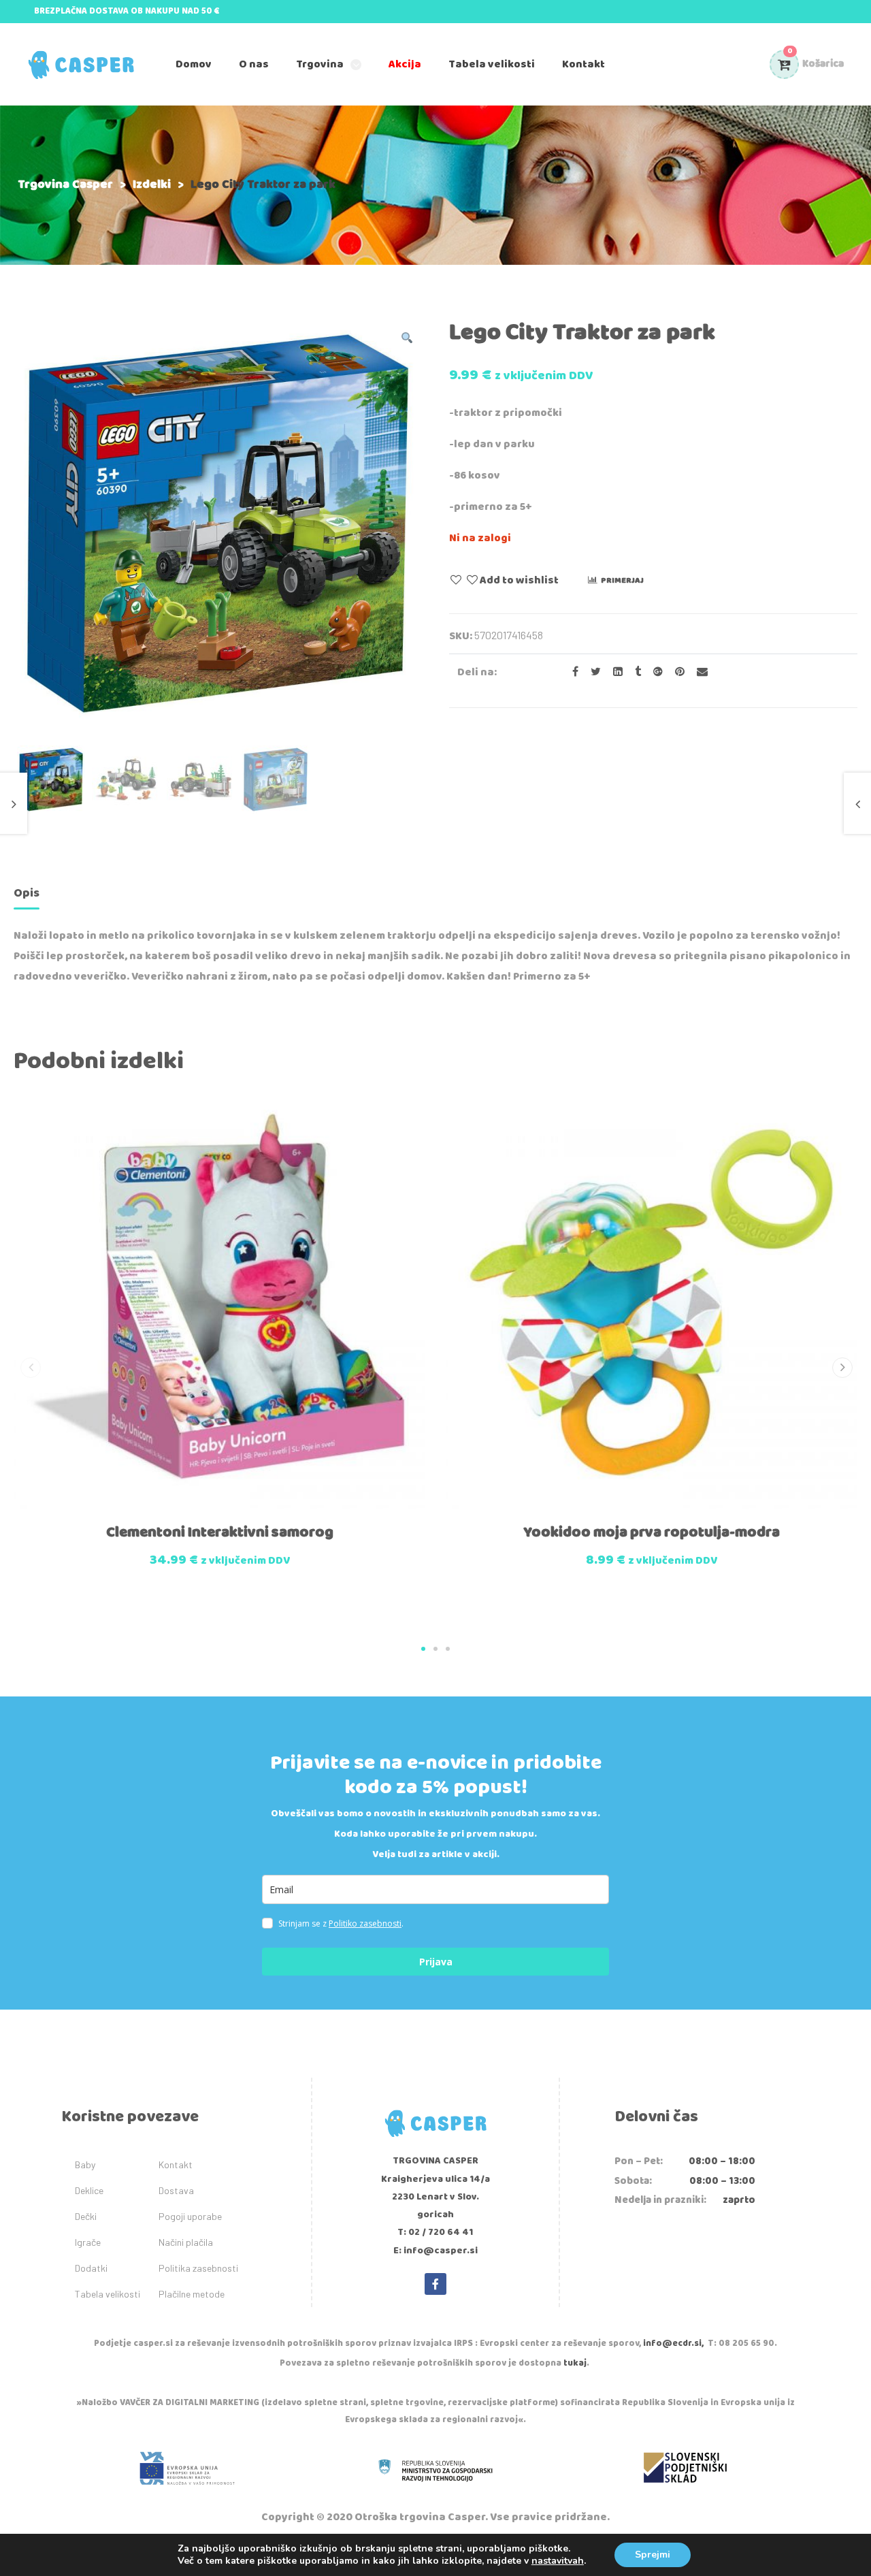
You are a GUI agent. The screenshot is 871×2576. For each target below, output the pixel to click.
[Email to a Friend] (697, 672)
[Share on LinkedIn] (614, 672)
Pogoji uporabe (190, 2216)
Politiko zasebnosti (365, 1923)
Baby (85, 2164)
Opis (27, 893)
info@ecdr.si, (673, 2344)
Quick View (188, 1522)
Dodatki (91, 2268)
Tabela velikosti (108, 2294)
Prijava (436, 1962)
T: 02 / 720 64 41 (435, 2232)
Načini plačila (186, 2242)
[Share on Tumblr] (634, 672)
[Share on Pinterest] (676, 672)
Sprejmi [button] (653, 2555)
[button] (423, 1649)
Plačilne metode (192, 2294)
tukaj (575, 2363)
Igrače (88, 2242)
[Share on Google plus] (654, 672)
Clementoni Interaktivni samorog (220, 1532)
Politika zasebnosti (198, 2268)
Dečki (86, 2216)
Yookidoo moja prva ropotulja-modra (652, 1532)
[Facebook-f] (435, 2284)
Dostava (176, 2190)
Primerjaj (622, 580)
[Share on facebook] (571, 672)
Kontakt (176, 2164)
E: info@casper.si (435, 2251)
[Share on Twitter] (592, 672)
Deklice (89, 2190)
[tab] (27, 896)
